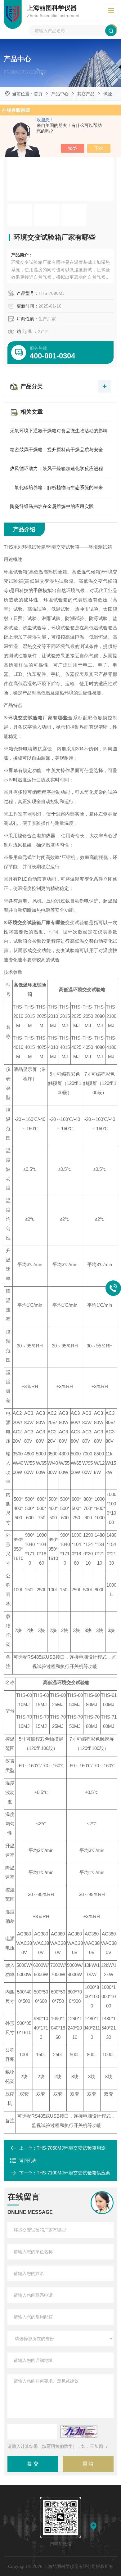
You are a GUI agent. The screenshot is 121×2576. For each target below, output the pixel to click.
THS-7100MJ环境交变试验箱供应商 (74, 2173)
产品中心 (60, 94)
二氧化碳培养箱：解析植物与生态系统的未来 (56, 487)
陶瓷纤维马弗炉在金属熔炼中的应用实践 (52, 506)
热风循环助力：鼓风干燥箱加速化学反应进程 (56, 468)
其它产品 (86, 94)
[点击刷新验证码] (79, 2432)
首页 (38, 94)
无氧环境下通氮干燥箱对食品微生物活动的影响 (59, 431)
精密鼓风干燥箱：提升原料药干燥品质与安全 (56, 450)
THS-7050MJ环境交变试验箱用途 (71, 2148)
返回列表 (28, 2160)
